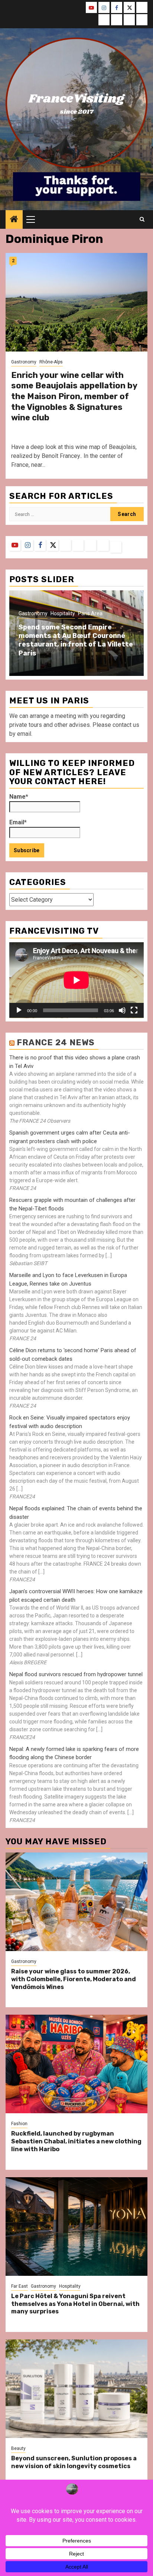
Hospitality (63, 613)
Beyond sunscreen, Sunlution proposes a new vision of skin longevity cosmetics (74, 2462)
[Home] (14, 220)
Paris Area (90, 613)
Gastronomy (24, 362)
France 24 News (56, 1042)
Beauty (18, 2448)
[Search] (142, 219)
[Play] (19, 1010)
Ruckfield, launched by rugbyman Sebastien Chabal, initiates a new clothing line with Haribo (76, 2141)
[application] (76, 980)
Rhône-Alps (51, 362)
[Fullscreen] (134, 1010)
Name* (19, 797)
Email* (18, 822)
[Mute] (122, 1010)
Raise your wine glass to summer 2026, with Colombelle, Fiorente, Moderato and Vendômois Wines (74, 1979)
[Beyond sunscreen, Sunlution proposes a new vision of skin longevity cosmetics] (76, 2389)
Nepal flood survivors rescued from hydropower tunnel (76, 1674)
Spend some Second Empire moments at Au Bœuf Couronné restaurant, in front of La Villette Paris (76, 640)
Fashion (19, 2124)
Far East (19, 2286)
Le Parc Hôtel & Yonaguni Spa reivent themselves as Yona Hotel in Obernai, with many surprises (75, 2304)
